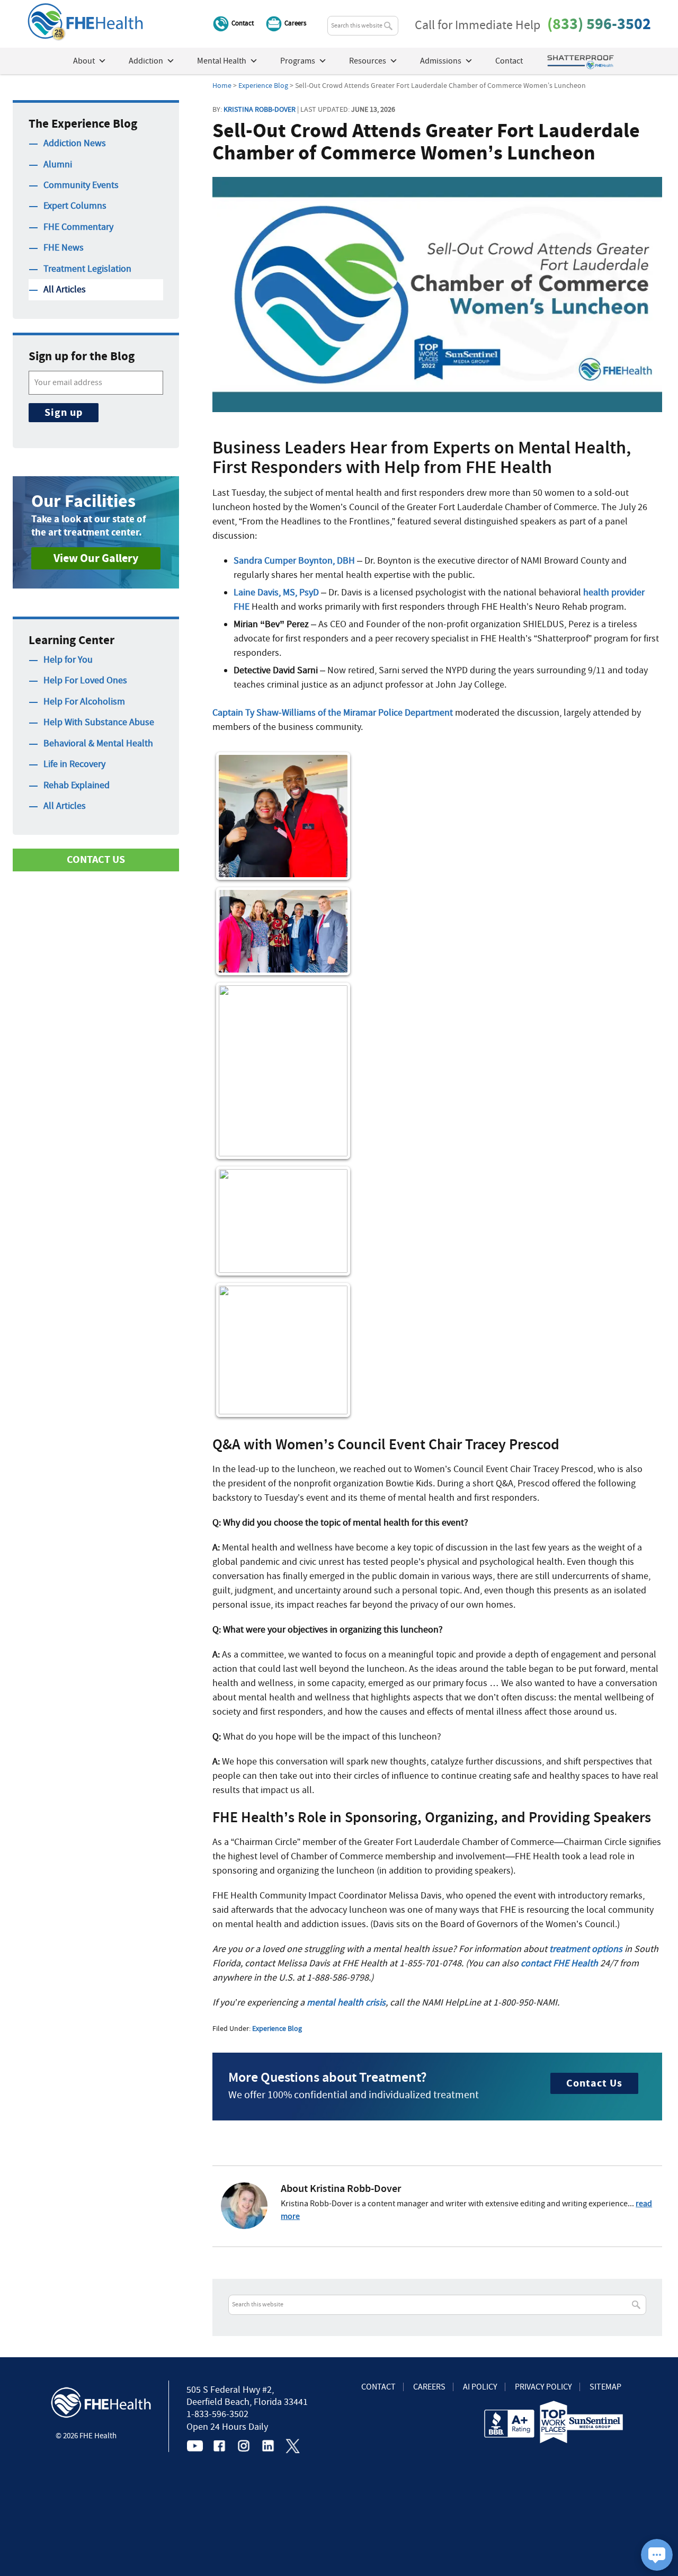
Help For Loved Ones (85, 680)
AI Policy (480, 2387)
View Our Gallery (96, 558)
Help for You (68, 660)
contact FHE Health (559, 1963)
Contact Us (594, 2083)
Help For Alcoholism (84, 702)
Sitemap (605, 2387)
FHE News (64, 248)
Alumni (58, 164)
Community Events (81, 185)
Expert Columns (75, 206)
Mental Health (222, 61)
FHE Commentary (78, 227)
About (84, 61)
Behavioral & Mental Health (98, 743)
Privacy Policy (543, 2387)
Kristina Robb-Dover (260, 109)
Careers (295, 23)
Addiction (146, 61)
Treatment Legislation (87, 269)
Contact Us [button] (96, 859)
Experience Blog (277, 2028)
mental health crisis (346, 2003)
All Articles (65, 289)
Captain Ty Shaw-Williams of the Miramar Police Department (333, 713)
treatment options (586, 1949)
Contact (243, 23)
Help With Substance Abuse (99, 722)
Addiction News (75, 143)
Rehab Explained (77, 785)
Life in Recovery (74, 764)
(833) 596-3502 (599, 24)
